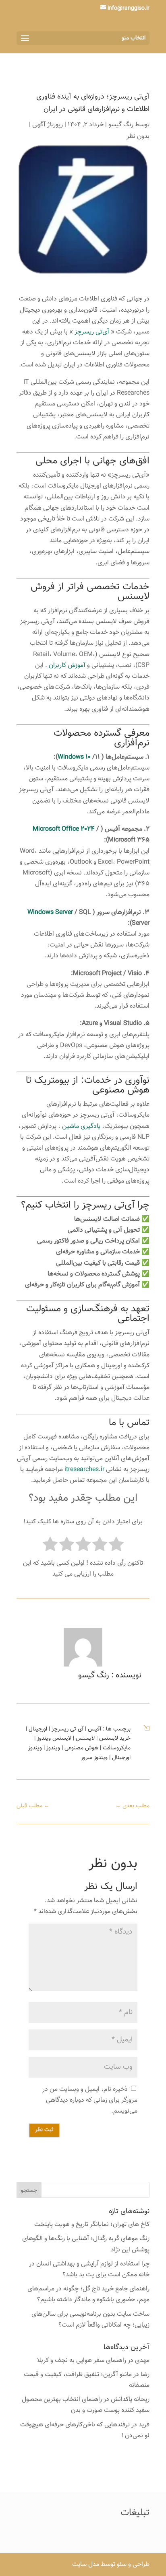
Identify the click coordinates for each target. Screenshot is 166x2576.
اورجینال (38, 1729)
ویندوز (53, 1748)
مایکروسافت (117, 1748)
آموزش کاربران (67, 666)
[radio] (116, 1546)
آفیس (94, 1729)
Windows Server (50, 913)
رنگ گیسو (121, 125)
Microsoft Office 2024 (64, 829)
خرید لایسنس (115, 1739)
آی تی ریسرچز (67, 1729)
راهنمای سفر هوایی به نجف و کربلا (82, 2361)
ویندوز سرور (94, 1758)
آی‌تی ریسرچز (92, 332)
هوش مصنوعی (121, 1090)
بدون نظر (138, 137)
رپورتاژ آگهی (48, 125)
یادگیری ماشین (81, 1126)
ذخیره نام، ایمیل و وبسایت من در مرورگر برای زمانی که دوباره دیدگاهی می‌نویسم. (90, 2100)
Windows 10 (74, 757)
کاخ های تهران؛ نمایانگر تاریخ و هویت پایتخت (92, 2225)
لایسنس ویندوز (54, 1739)
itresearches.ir (84, 1470)
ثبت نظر (44, 2130)
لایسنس (85, 1739)
